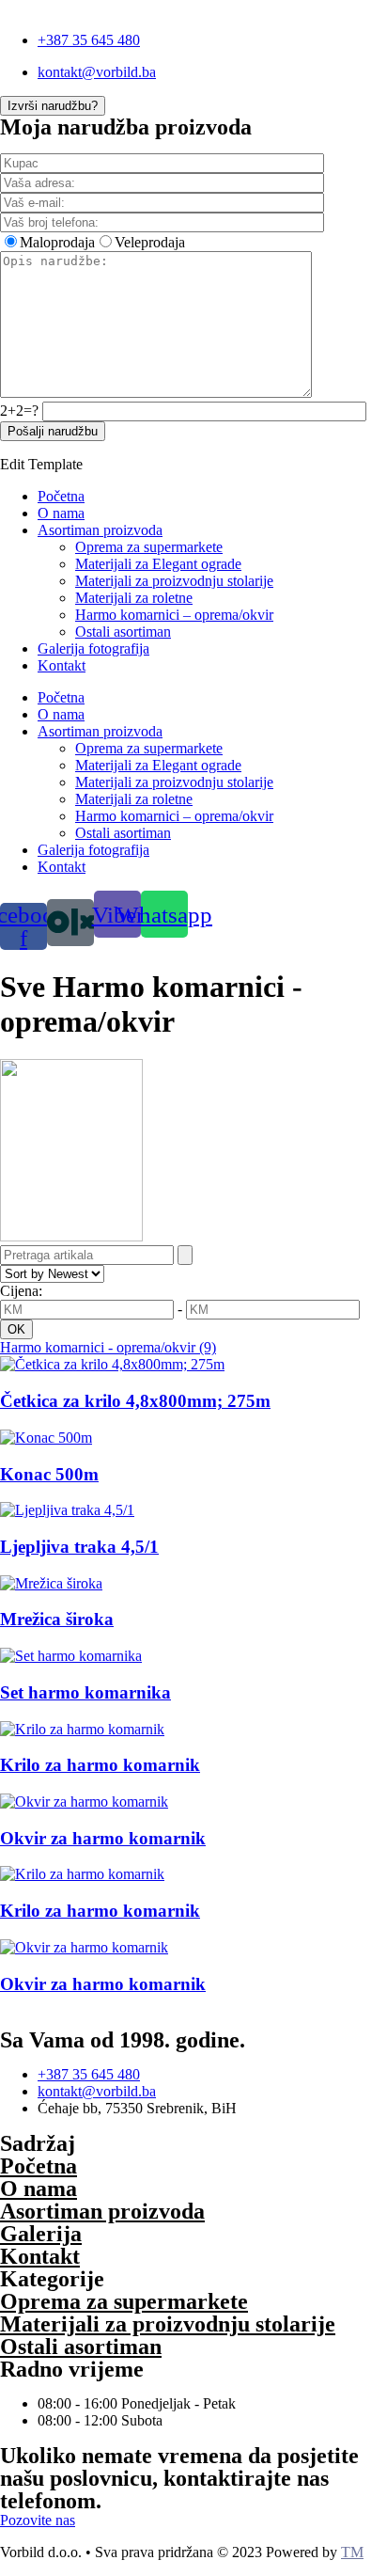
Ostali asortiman (123, 632)
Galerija (41, 2234)
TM (352, 2552)
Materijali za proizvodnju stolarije (174, 581)
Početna (61, 496)
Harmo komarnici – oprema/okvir (174, 615)
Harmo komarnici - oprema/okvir (108, 1347)
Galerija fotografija (93, 648)
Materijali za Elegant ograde (158, 564)
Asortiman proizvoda (100, 530)
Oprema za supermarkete (149, 547)
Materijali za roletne (134, 598)
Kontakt (62, 665)
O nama (61, 513)
